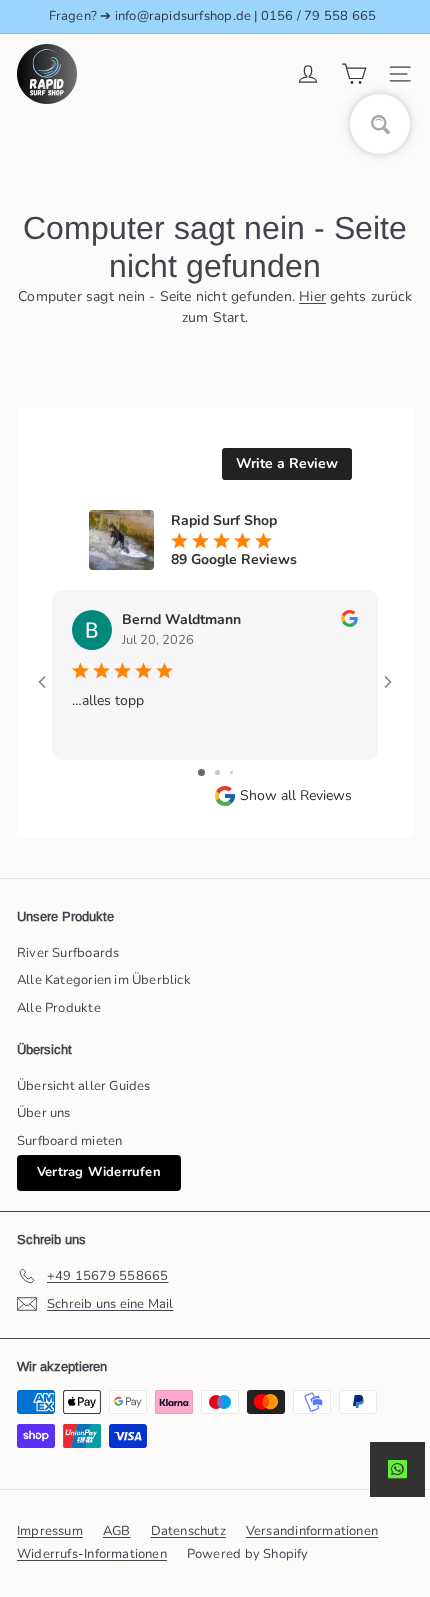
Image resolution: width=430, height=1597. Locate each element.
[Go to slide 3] (231, 772)
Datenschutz (188, 1531)
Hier (312, 296)
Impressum (50, 1531)
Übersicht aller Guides (84, 1086)
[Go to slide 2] (217, 772)
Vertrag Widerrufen (99, 1172)
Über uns (44, 1113)
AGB (117, 1531)
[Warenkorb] (354, 74)
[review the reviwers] (349, 622)
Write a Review (287, 463)
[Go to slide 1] (201, 772)
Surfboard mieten (69, 1141)
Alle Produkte (59, 1008)
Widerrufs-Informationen (92, 1554)
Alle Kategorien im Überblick (104, 980)
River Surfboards (68, 953)
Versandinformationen (312, 1531)
